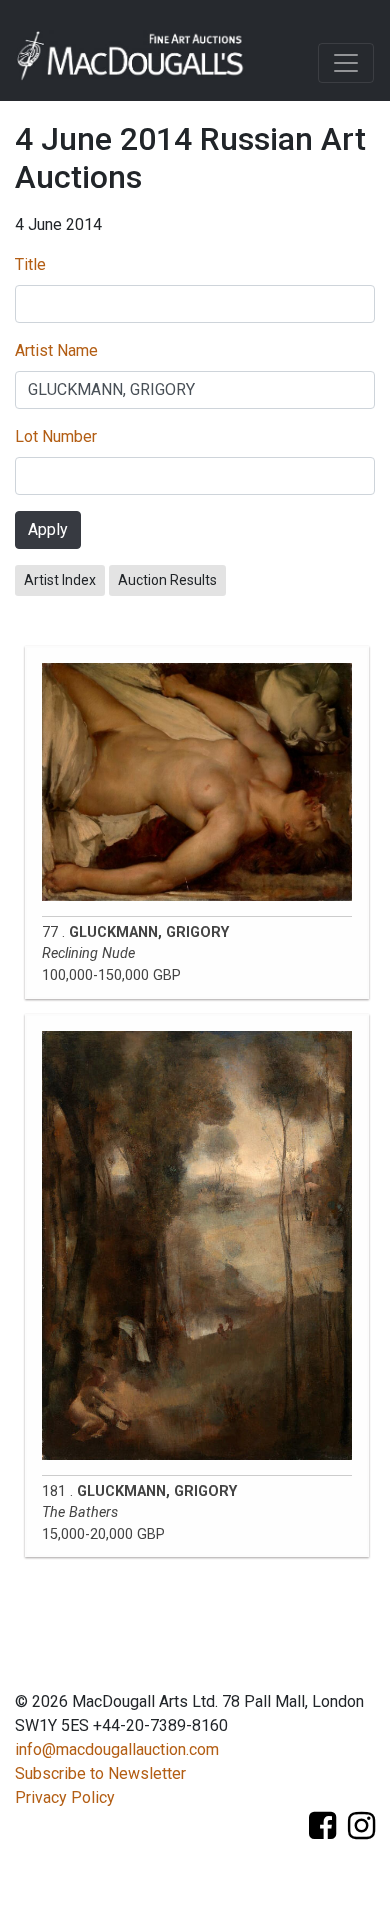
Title (30, 264)
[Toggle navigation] (346, 63)
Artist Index (60, 580)
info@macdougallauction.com (117, 1749)
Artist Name (56, 350)
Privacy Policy (65, 1797)
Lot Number (56, 436)
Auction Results (167, 580)
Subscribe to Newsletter (100, 1773)
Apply (48, 529)
